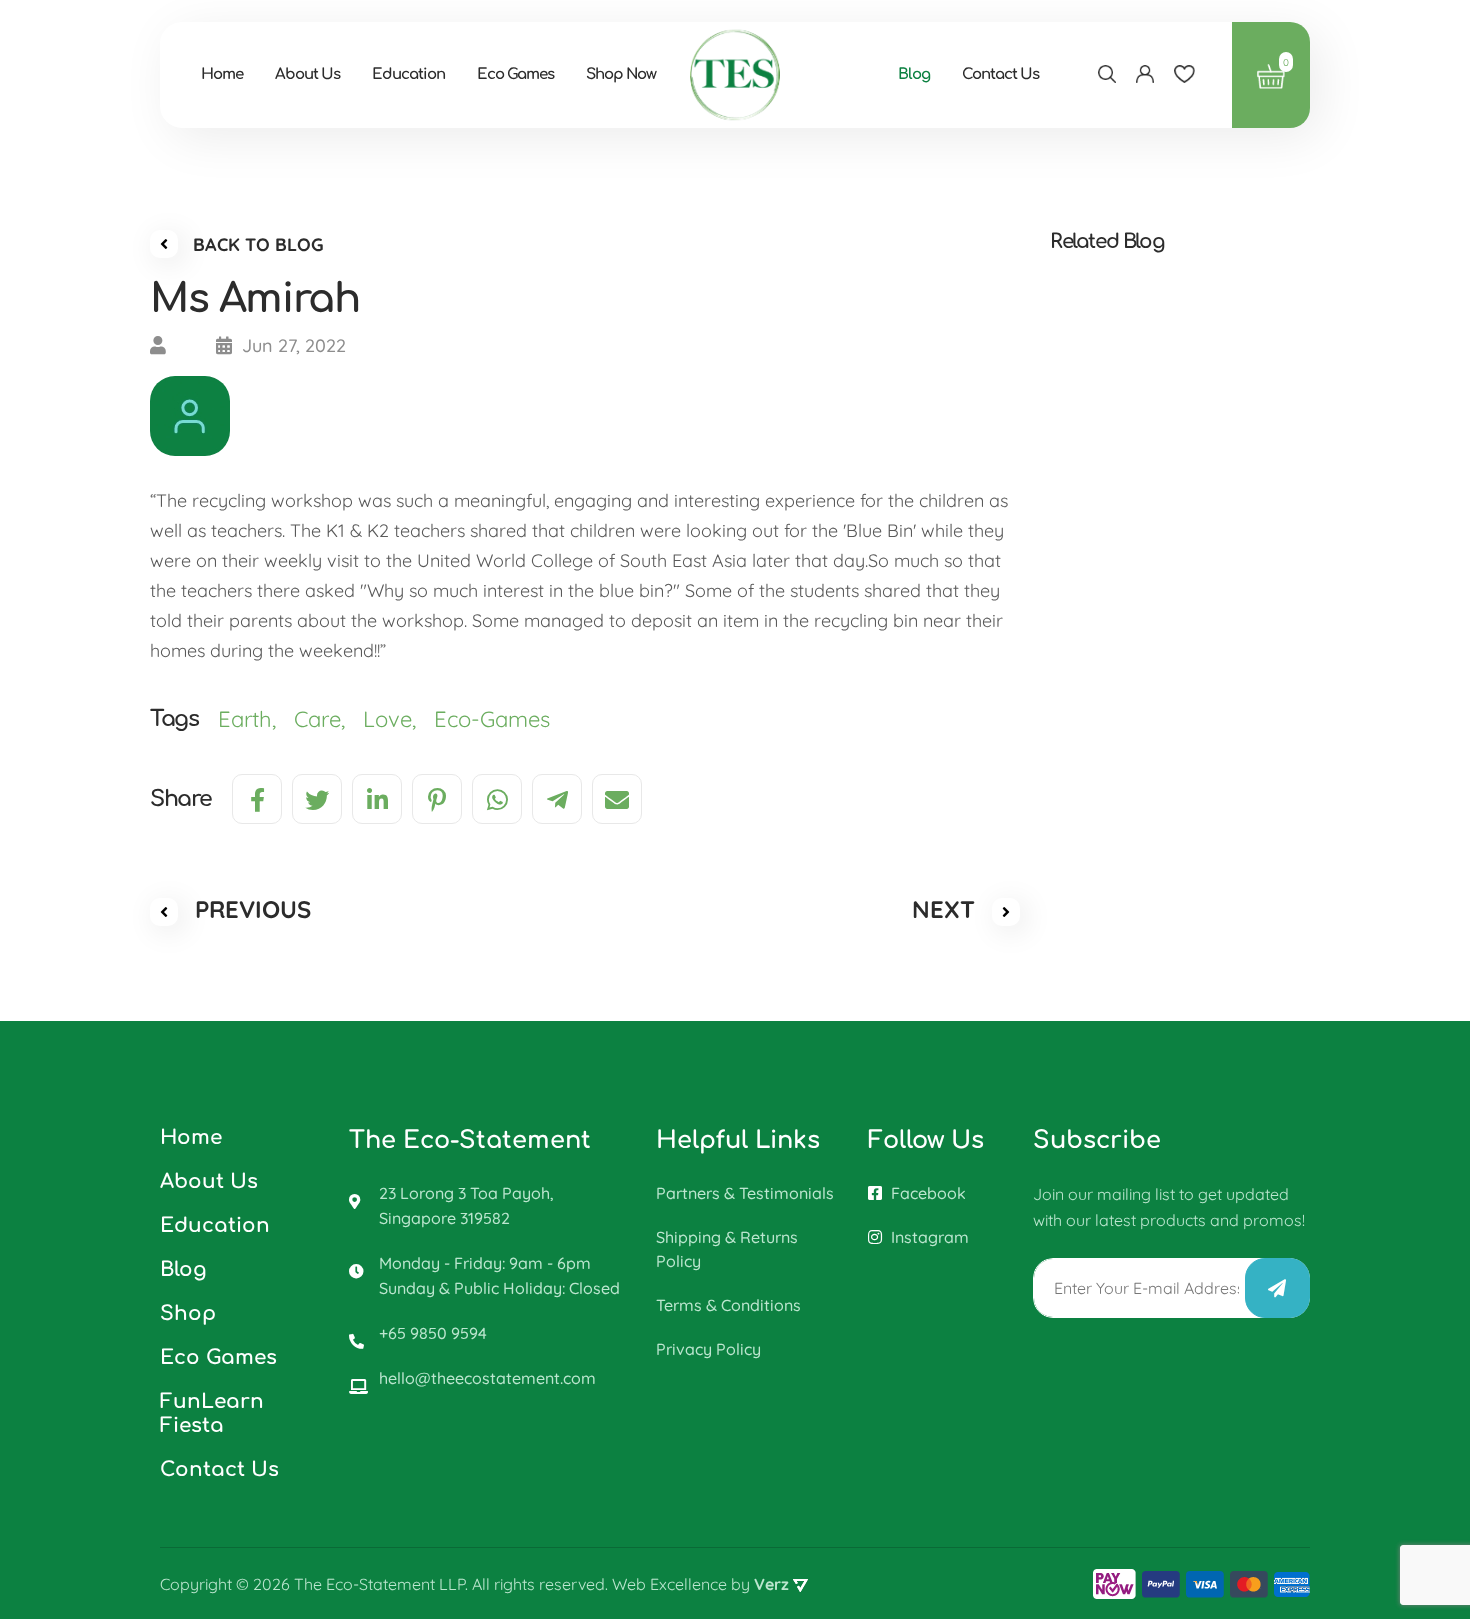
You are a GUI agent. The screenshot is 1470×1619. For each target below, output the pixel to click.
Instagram (928, 1237)
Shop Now (621, 74)
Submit (1277, 1288)
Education (408, 74)
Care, (328, 719)
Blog (914, 74)
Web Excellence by (700, 1584)
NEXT (947, 909)
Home (222, 74)
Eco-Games (495, 719)
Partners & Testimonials (745, 1193)
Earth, (256, 719)
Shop (188, 1313)
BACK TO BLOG (256, 244)
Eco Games (515, 74)
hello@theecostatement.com (487, 1378)
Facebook (926, 1193)
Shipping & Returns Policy (727, 1249)
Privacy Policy (708, 1349)
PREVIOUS (249, 909)
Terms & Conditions (728, 1305)
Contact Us (1000, 74)
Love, (398, 719)
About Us (307, 74)
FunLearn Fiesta (212, 1413)
